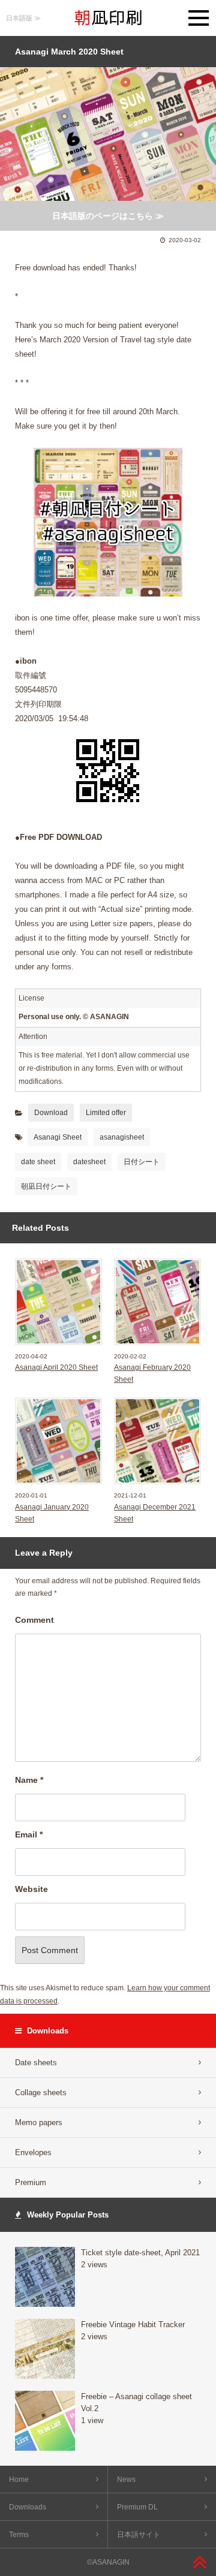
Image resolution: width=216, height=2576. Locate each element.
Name (29, 1780)
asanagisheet (122, 1137)
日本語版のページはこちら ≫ (108, 216)
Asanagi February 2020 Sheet (152, 1373)
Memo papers (39, 2122)
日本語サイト (139, 2535)
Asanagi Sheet (58, 1137)
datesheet (89, 1162)
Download (51, 1113)
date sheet (38, 1162)
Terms (19, 2535)
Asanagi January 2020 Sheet (52, 1513)
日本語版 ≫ (23, 18)
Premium (31, 2182)
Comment (34, 1620)
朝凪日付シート (46, 1186)
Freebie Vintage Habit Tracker (133, 2325)
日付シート (142, 1162)
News (126, 2479)
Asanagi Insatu (108, 18)
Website (31, 1889)
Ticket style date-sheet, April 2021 (140, 2253)
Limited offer (106, 1113)
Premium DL (137, 2507)
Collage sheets (41, 2093)
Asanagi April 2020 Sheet (56, 1367)
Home (19, 2479)
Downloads (28, 2507)
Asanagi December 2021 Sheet (155, 1513)
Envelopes (33, 2152)
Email (29, 1834)
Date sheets (36, 2063)
